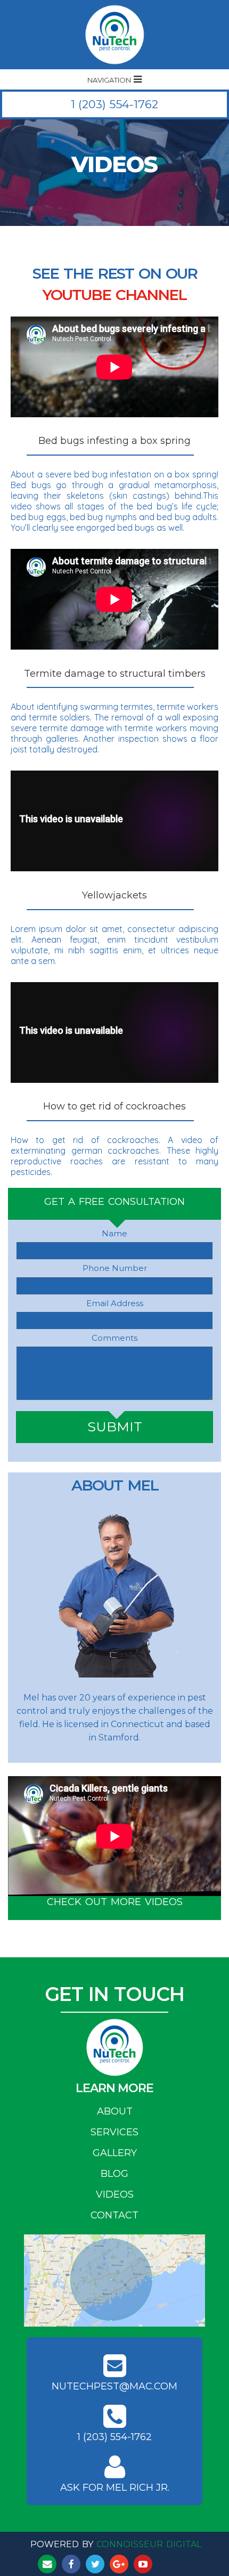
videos (115, 2193)
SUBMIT (115, 1427)
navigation (110, 81)
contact (114, 2214)
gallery (115, 2151)
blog (114, 2172)
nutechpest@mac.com (114, 2386)
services (114, 2131)
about (115, 2110)
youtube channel (114, 292)
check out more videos (115, 1900)
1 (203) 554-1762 (114, 104)
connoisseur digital (149, 2543)
